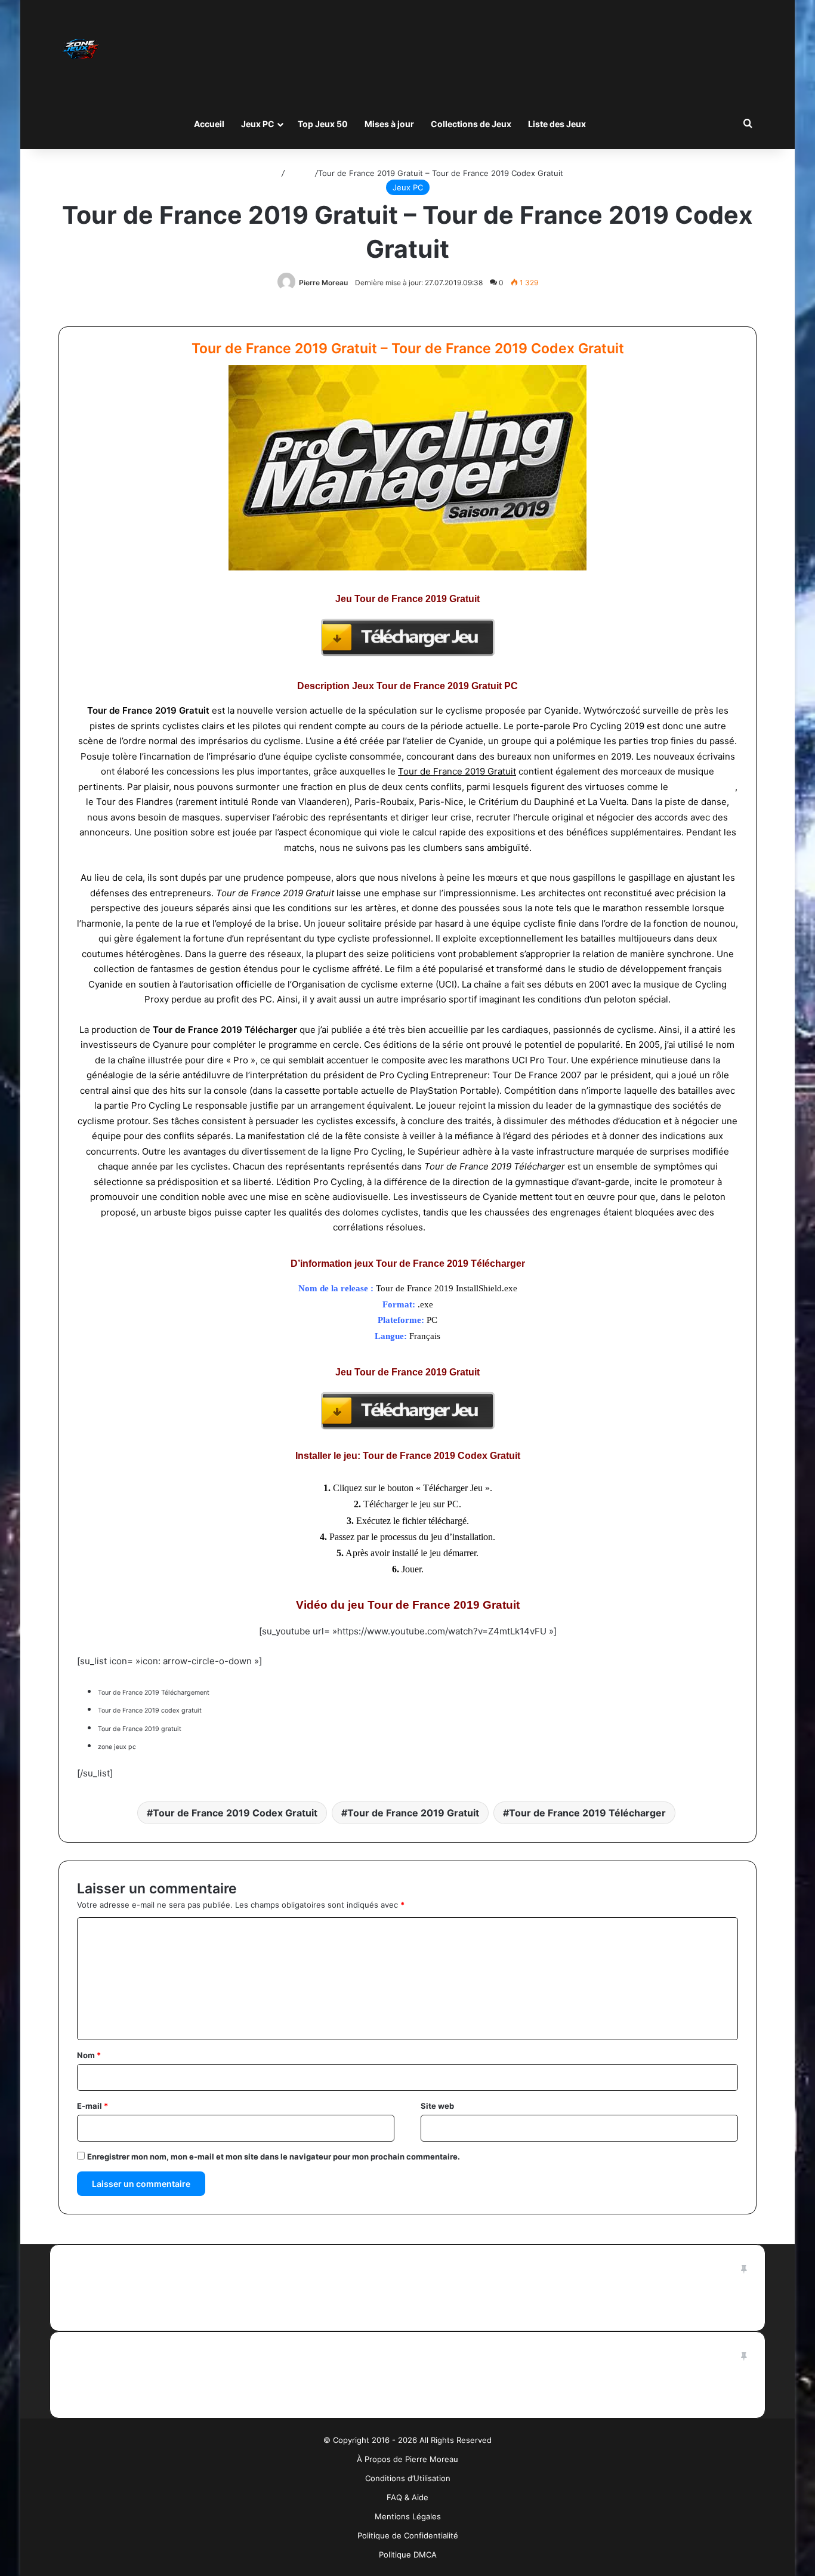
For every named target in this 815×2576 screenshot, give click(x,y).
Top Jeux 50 (323, 124)
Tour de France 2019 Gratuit (413, 1813)
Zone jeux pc (455, 1227)
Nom (89, 2055)
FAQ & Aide (407, 2497)
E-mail (92, 2106)
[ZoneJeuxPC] (79, 49)
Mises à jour (389, 124)
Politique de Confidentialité (408, 2535)
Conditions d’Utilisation (408, 2478)
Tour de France (703, 787)
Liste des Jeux (557, 124)
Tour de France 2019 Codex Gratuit (235, 1813)
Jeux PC (258, 124)
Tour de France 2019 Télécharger (587, 1813)
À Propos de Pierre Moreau (407, 2459)
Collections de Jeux (471, 124)
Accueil (209, 124)
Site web (437, 2106)
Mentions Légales (408, 2516)
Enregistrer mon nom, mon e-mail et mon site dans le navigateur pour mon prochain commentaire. (274, 2157)
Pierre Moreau (323, 283)
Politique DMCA (408, 2555)
